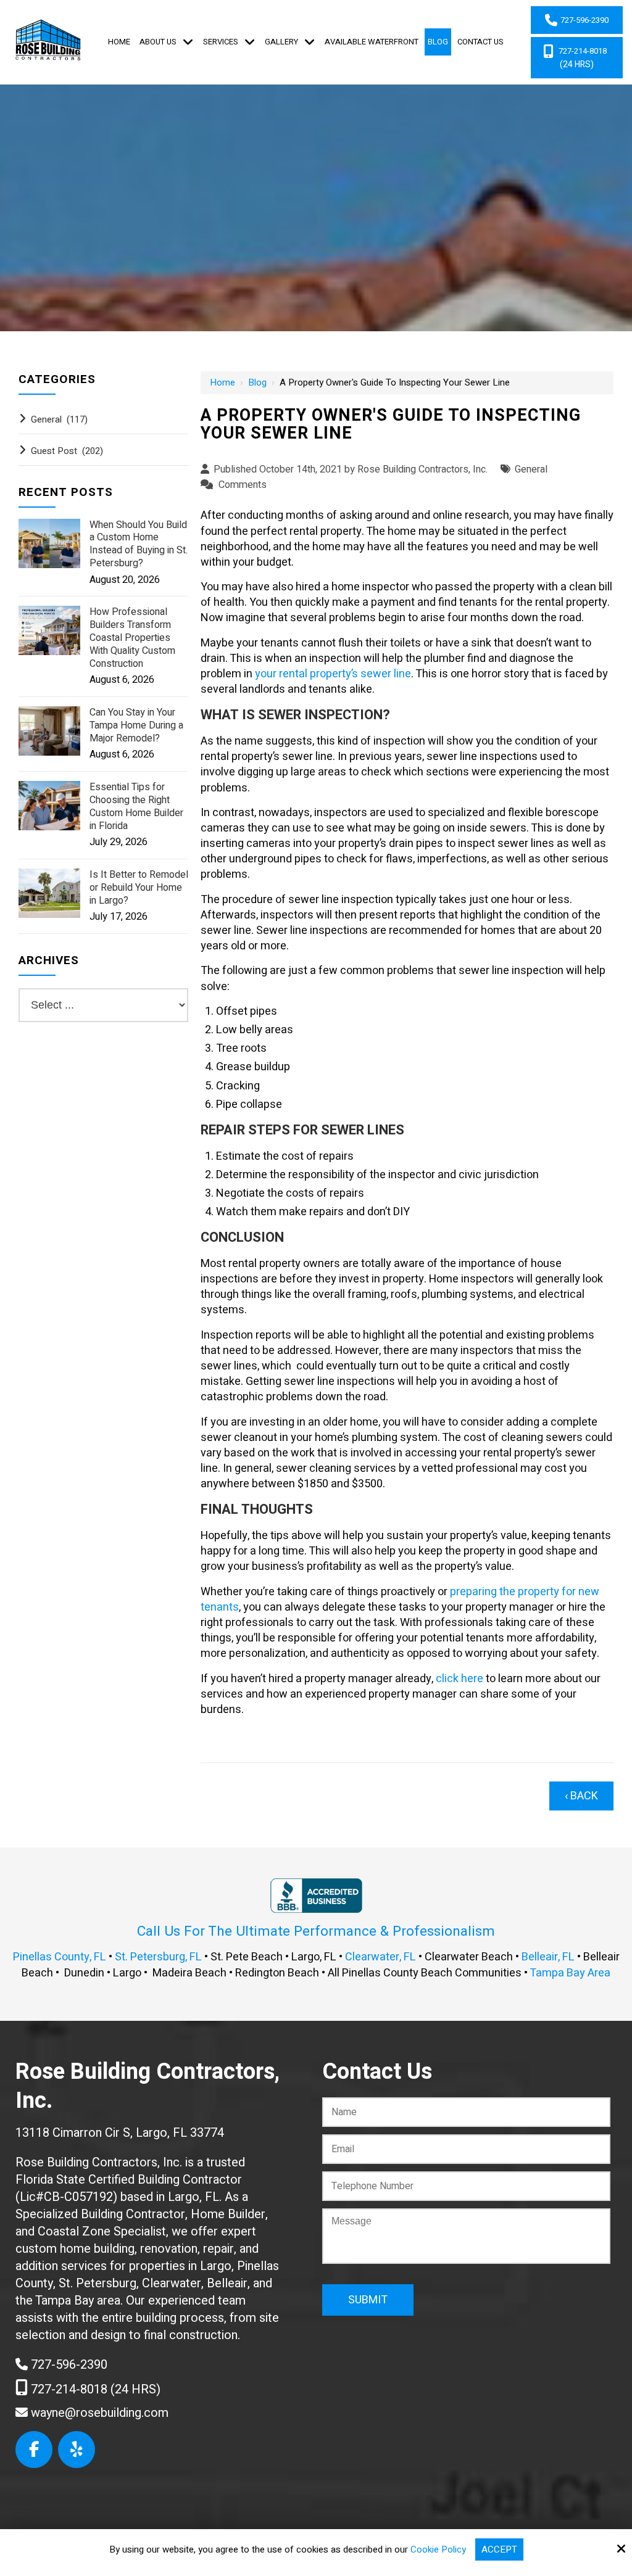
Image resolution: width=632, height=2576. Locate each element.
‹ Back (581, 1796)
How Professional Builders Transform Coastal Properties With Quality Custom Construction (132, 638)
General (531, 469)
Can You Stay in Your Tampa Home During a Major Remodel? (136, 725)
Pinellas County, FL (60, 1957)
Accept (499, 2549)
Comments (243, 485)
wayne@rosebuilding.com (98, 2413)
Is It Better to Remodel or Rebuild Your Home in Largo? (139, 888)
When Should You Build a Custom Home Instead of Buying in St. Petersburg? (139, 544)
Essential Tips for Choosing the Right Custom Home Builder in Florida (136, 807)
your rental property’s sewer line (333, 674)
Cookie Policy (438, 2549)
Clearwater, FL (380, 1957)
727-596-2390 (68, 2365)
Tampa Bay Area (570, 1973)
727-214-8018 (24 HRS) (94, 2389)
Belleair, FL (548, 1957)
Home (222, 382)
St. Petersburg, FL (158, 1957)
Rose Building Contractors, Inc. (422, 469)
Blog (257, 382)
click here (459, 1679)
